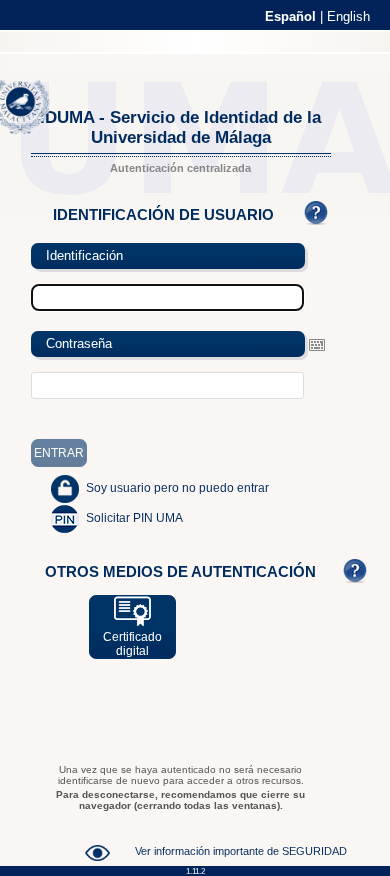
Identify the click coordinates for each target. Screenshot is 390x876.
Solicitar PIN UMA (134, 518)
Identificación (84, 255)
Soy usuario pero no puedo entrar (177, 488)
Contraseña (79, 343)
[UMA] (30, 130)
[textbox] (168, 385)
